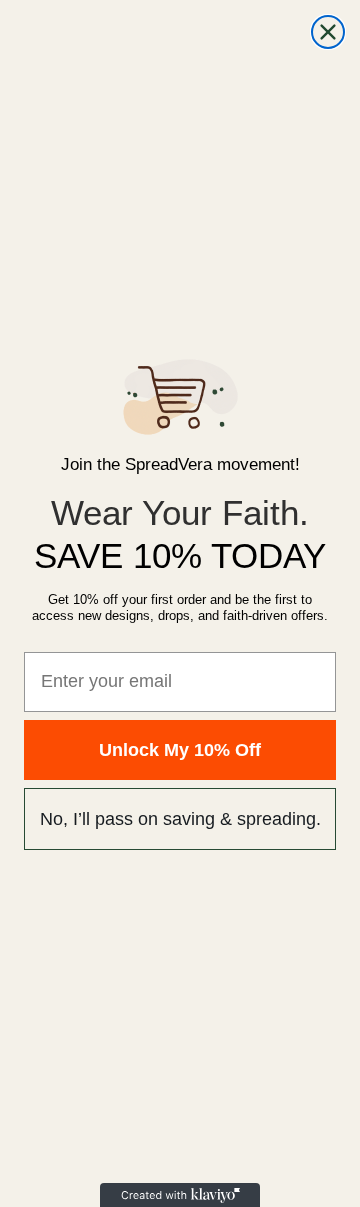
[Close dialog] (328, 32)
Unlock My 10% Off (180, 750)
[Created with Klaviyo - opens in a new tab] (180, 1195)
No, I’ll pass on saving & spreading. (180, 819)
